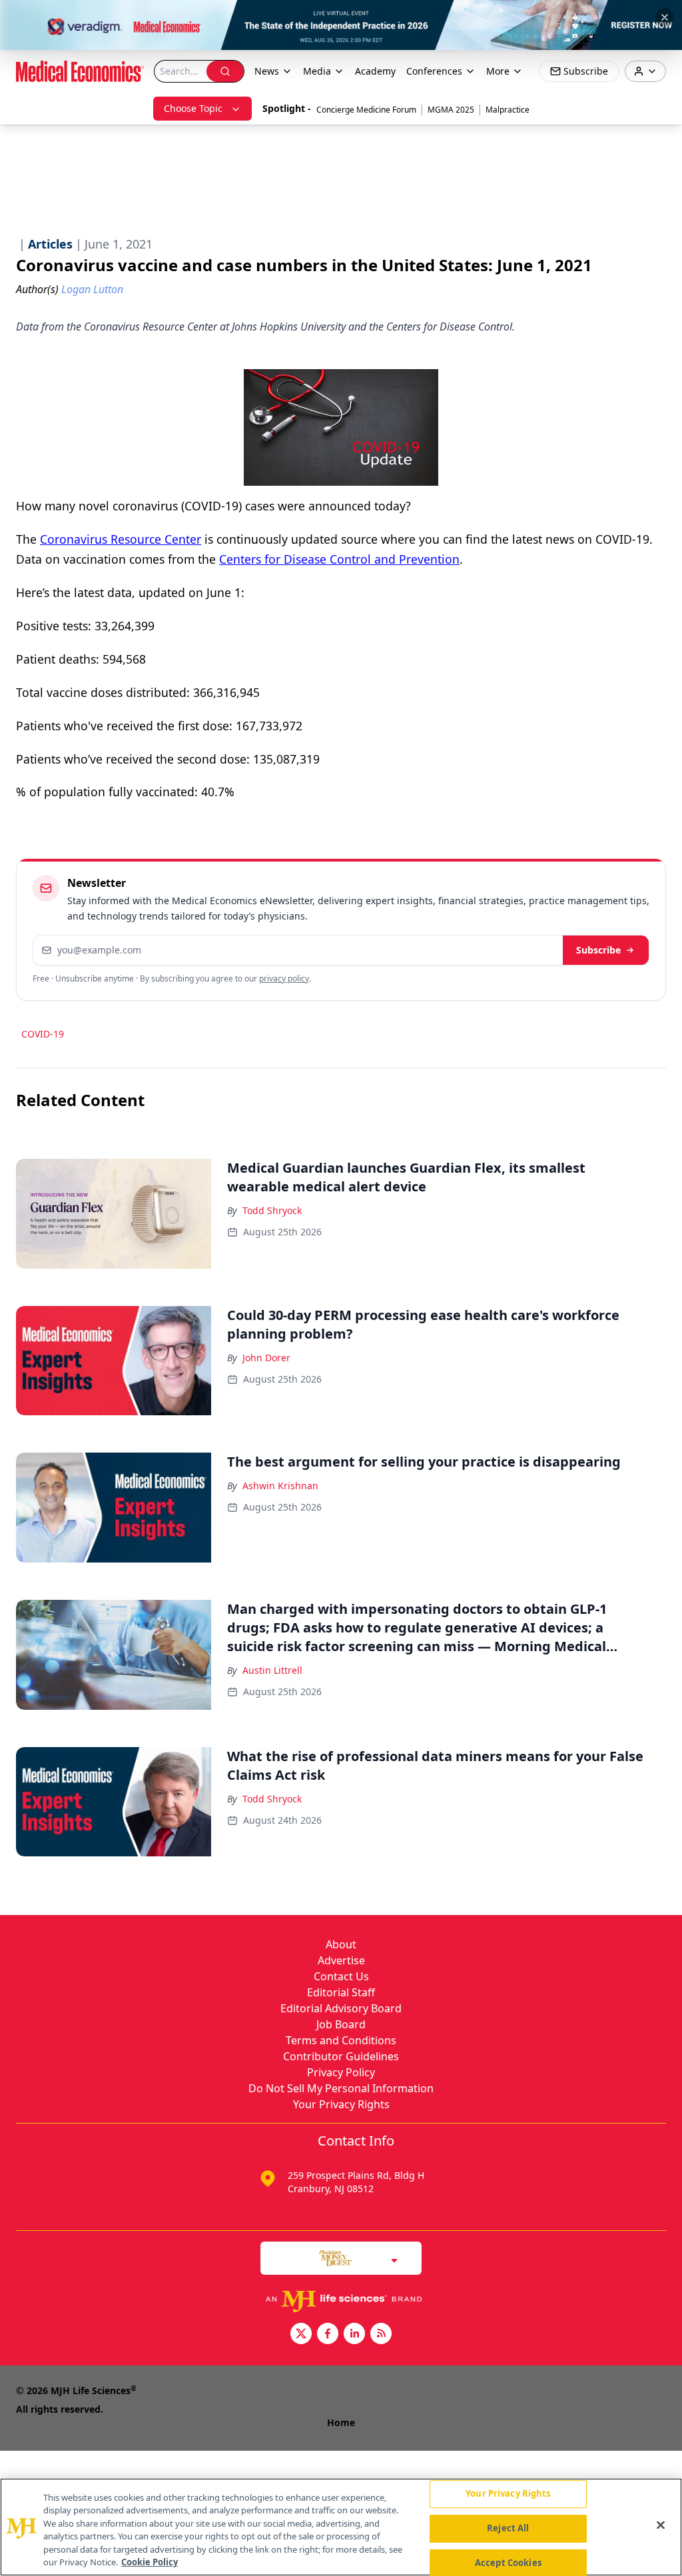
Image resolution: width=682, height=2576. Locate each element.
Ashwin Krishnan (280, 1486)
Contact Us (341, 1976)
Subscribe (598, 950)
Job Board (341, 2024)
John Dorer (266, 1358)
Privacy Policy (341, 2072)
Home (341, 2422)
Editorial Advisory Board (341, 2008)
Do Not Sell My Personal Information (341, 2088)
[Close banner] (665, 17)
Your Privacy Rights (341, 2104)
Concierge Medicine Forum (366, 110)
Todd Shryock (272, 1210)
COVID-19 (43, 1034)
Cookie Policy (150, 2562)
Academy (375, 71)
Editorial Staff (341, 1992)
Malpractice (508, 110)
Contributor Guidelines (341, 2056)
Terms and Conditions (341, 2040)
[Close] (661, 2525)
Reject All (508, 2528)
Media (317, 71)
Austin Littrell (272, 1670)
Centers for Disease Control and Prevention (339, 559)
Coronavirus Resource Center (121, 539)
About (341, 1944)
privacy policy (284, 978)
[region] (341, 2527)
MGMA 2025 (451, 110)
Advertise (341, 1960)
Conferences (434, 71)
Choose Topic (193, 108)
